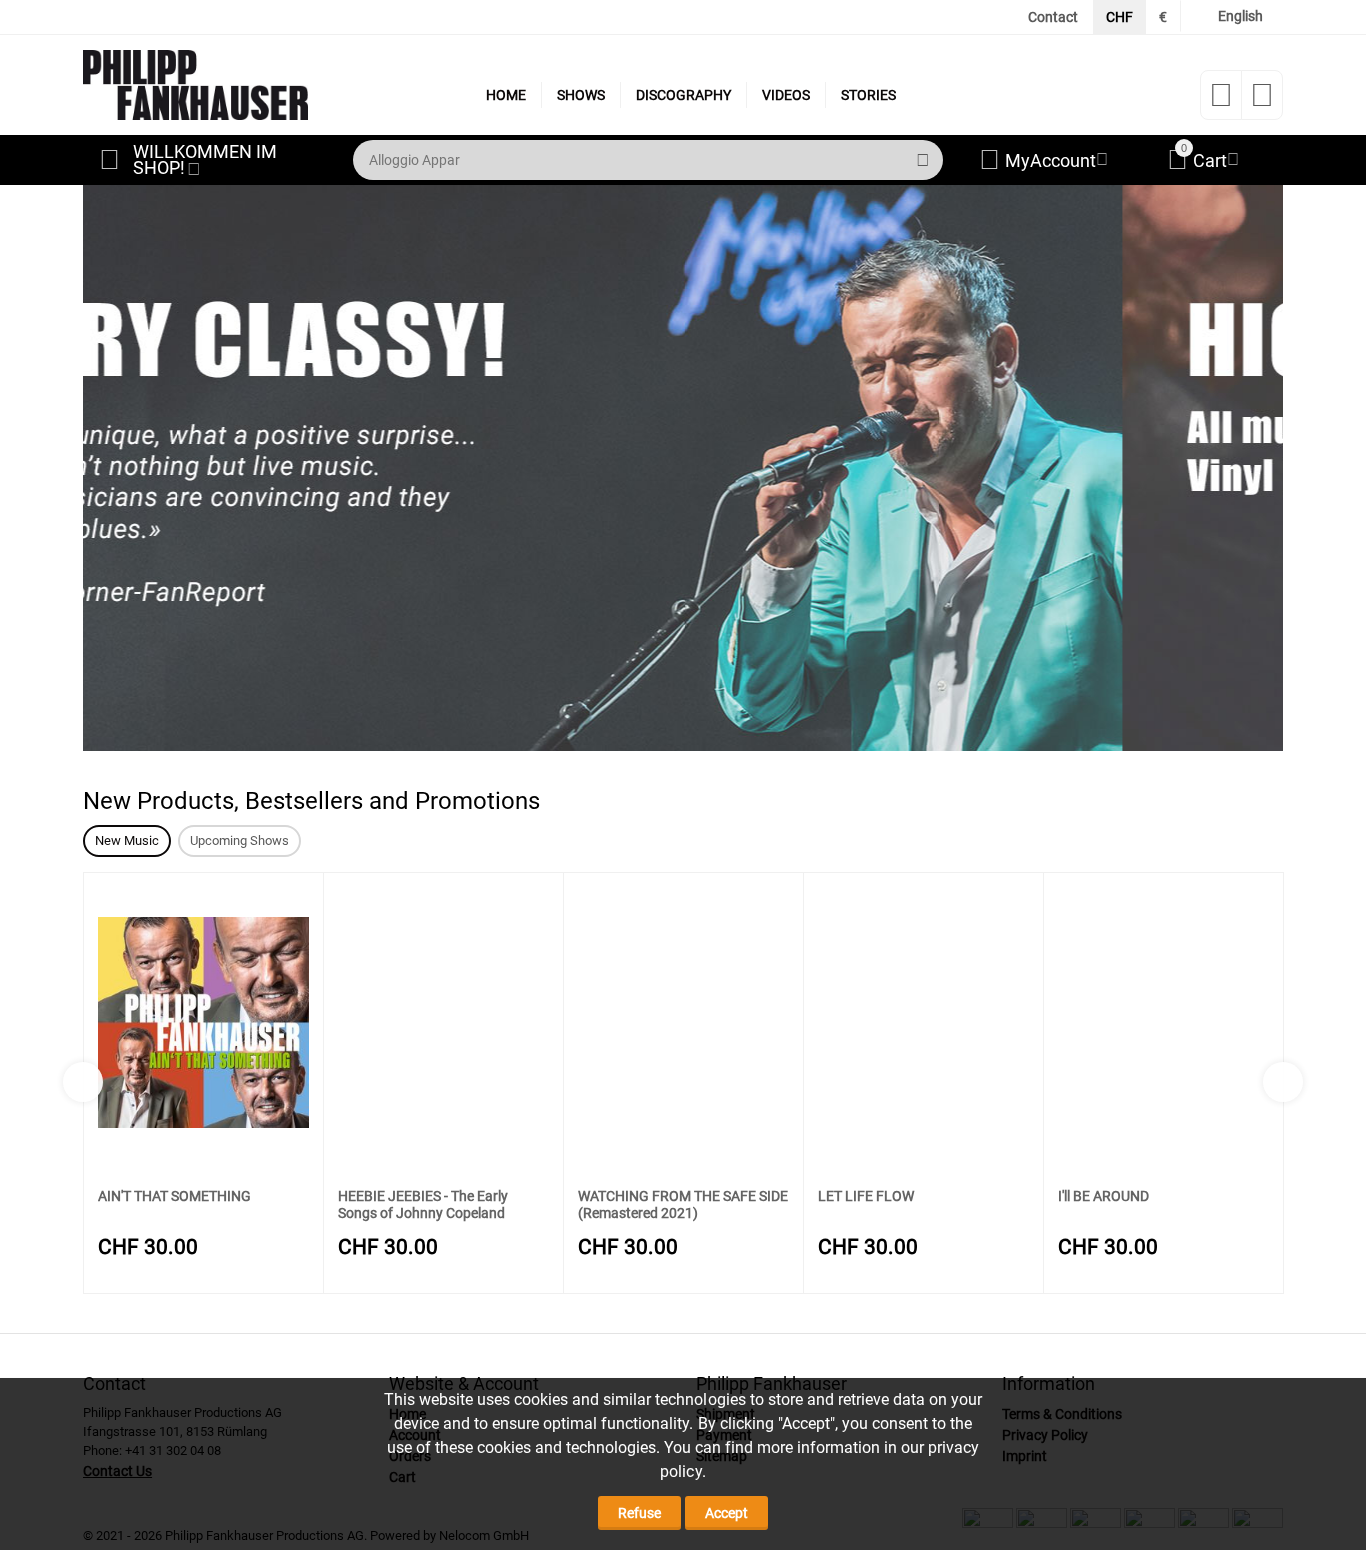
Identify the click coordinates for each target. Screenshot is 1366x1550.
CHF (1119, 17)
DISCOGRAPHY (683, 95)
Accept (726, 1513)
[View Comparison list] (1262, 101)
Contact (1053, 17)
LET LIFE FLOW (866, 1196)
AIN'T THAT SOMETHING (174, 1196)
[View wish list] (1221, 101)
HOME (506, 95)
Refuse (639, 1513)
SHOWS (581, 95)
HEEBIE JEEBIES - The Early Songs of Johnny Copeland (423, 1204)
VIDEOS (786, 95)
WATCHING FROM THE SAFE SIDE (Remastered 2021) (683, 1204)
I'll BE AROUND (1103, 1196)
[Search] (923, 160)
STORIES (868, 95)
